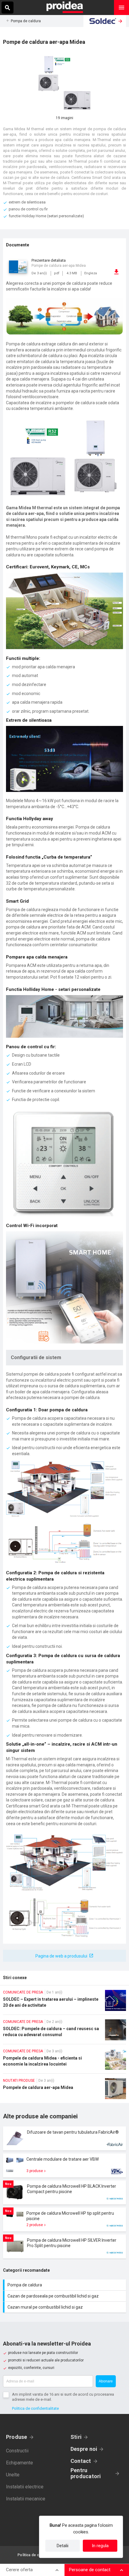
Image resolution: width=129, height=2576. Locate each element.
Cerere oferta (19, 2570)
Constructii (17, 2451)
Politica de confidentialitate (35, 2408)
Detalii (63, 2546)
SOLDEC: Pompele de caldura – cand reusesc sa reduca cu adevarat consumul (64, 2032)
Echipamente (19, 2463)
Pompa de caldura (26, 21)
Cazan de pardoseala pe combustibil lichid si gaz (65, 2296)
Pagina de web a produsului (61, 1956)
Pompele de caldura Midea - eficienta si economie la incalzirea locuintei (64, 2061)
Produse (17, 2437)
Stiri (76, 2437)
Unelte (13, 2475)
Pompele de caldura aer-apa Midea (64, 2091)
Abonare (106, 2381)
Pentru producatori (86, 2473)
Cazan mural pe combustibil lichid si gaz (65, 2307)
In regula (100, 2546)
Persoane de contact (90, 2570)
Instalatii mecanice (26, 2499)
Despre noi (84, 2449)
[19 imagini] (64, 83)
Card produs (64, 2138)
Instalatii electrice (25, 2487)
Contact (81, 2461)
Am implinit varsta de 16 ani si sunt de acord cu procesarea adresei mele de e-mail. (63, 2397)
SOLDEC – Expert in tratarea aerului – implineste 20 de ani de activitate (64, 2002)
